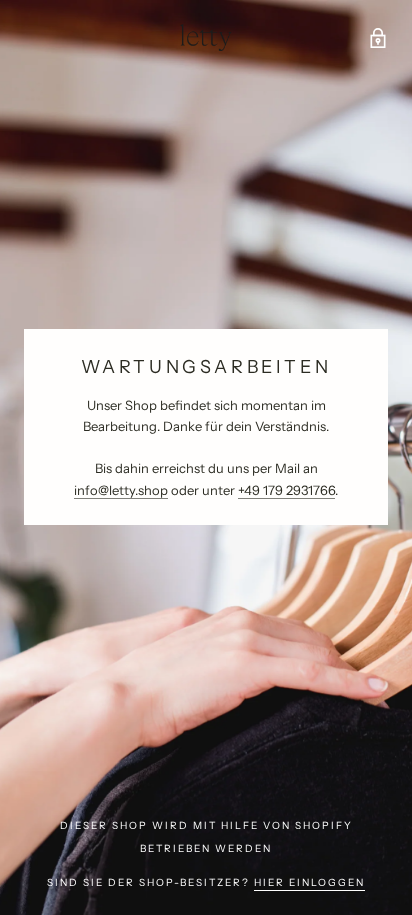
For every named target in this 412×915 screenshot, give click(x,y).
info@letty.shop (121, 490)
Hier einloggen (309, 882)
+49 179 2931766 (286, 490)
